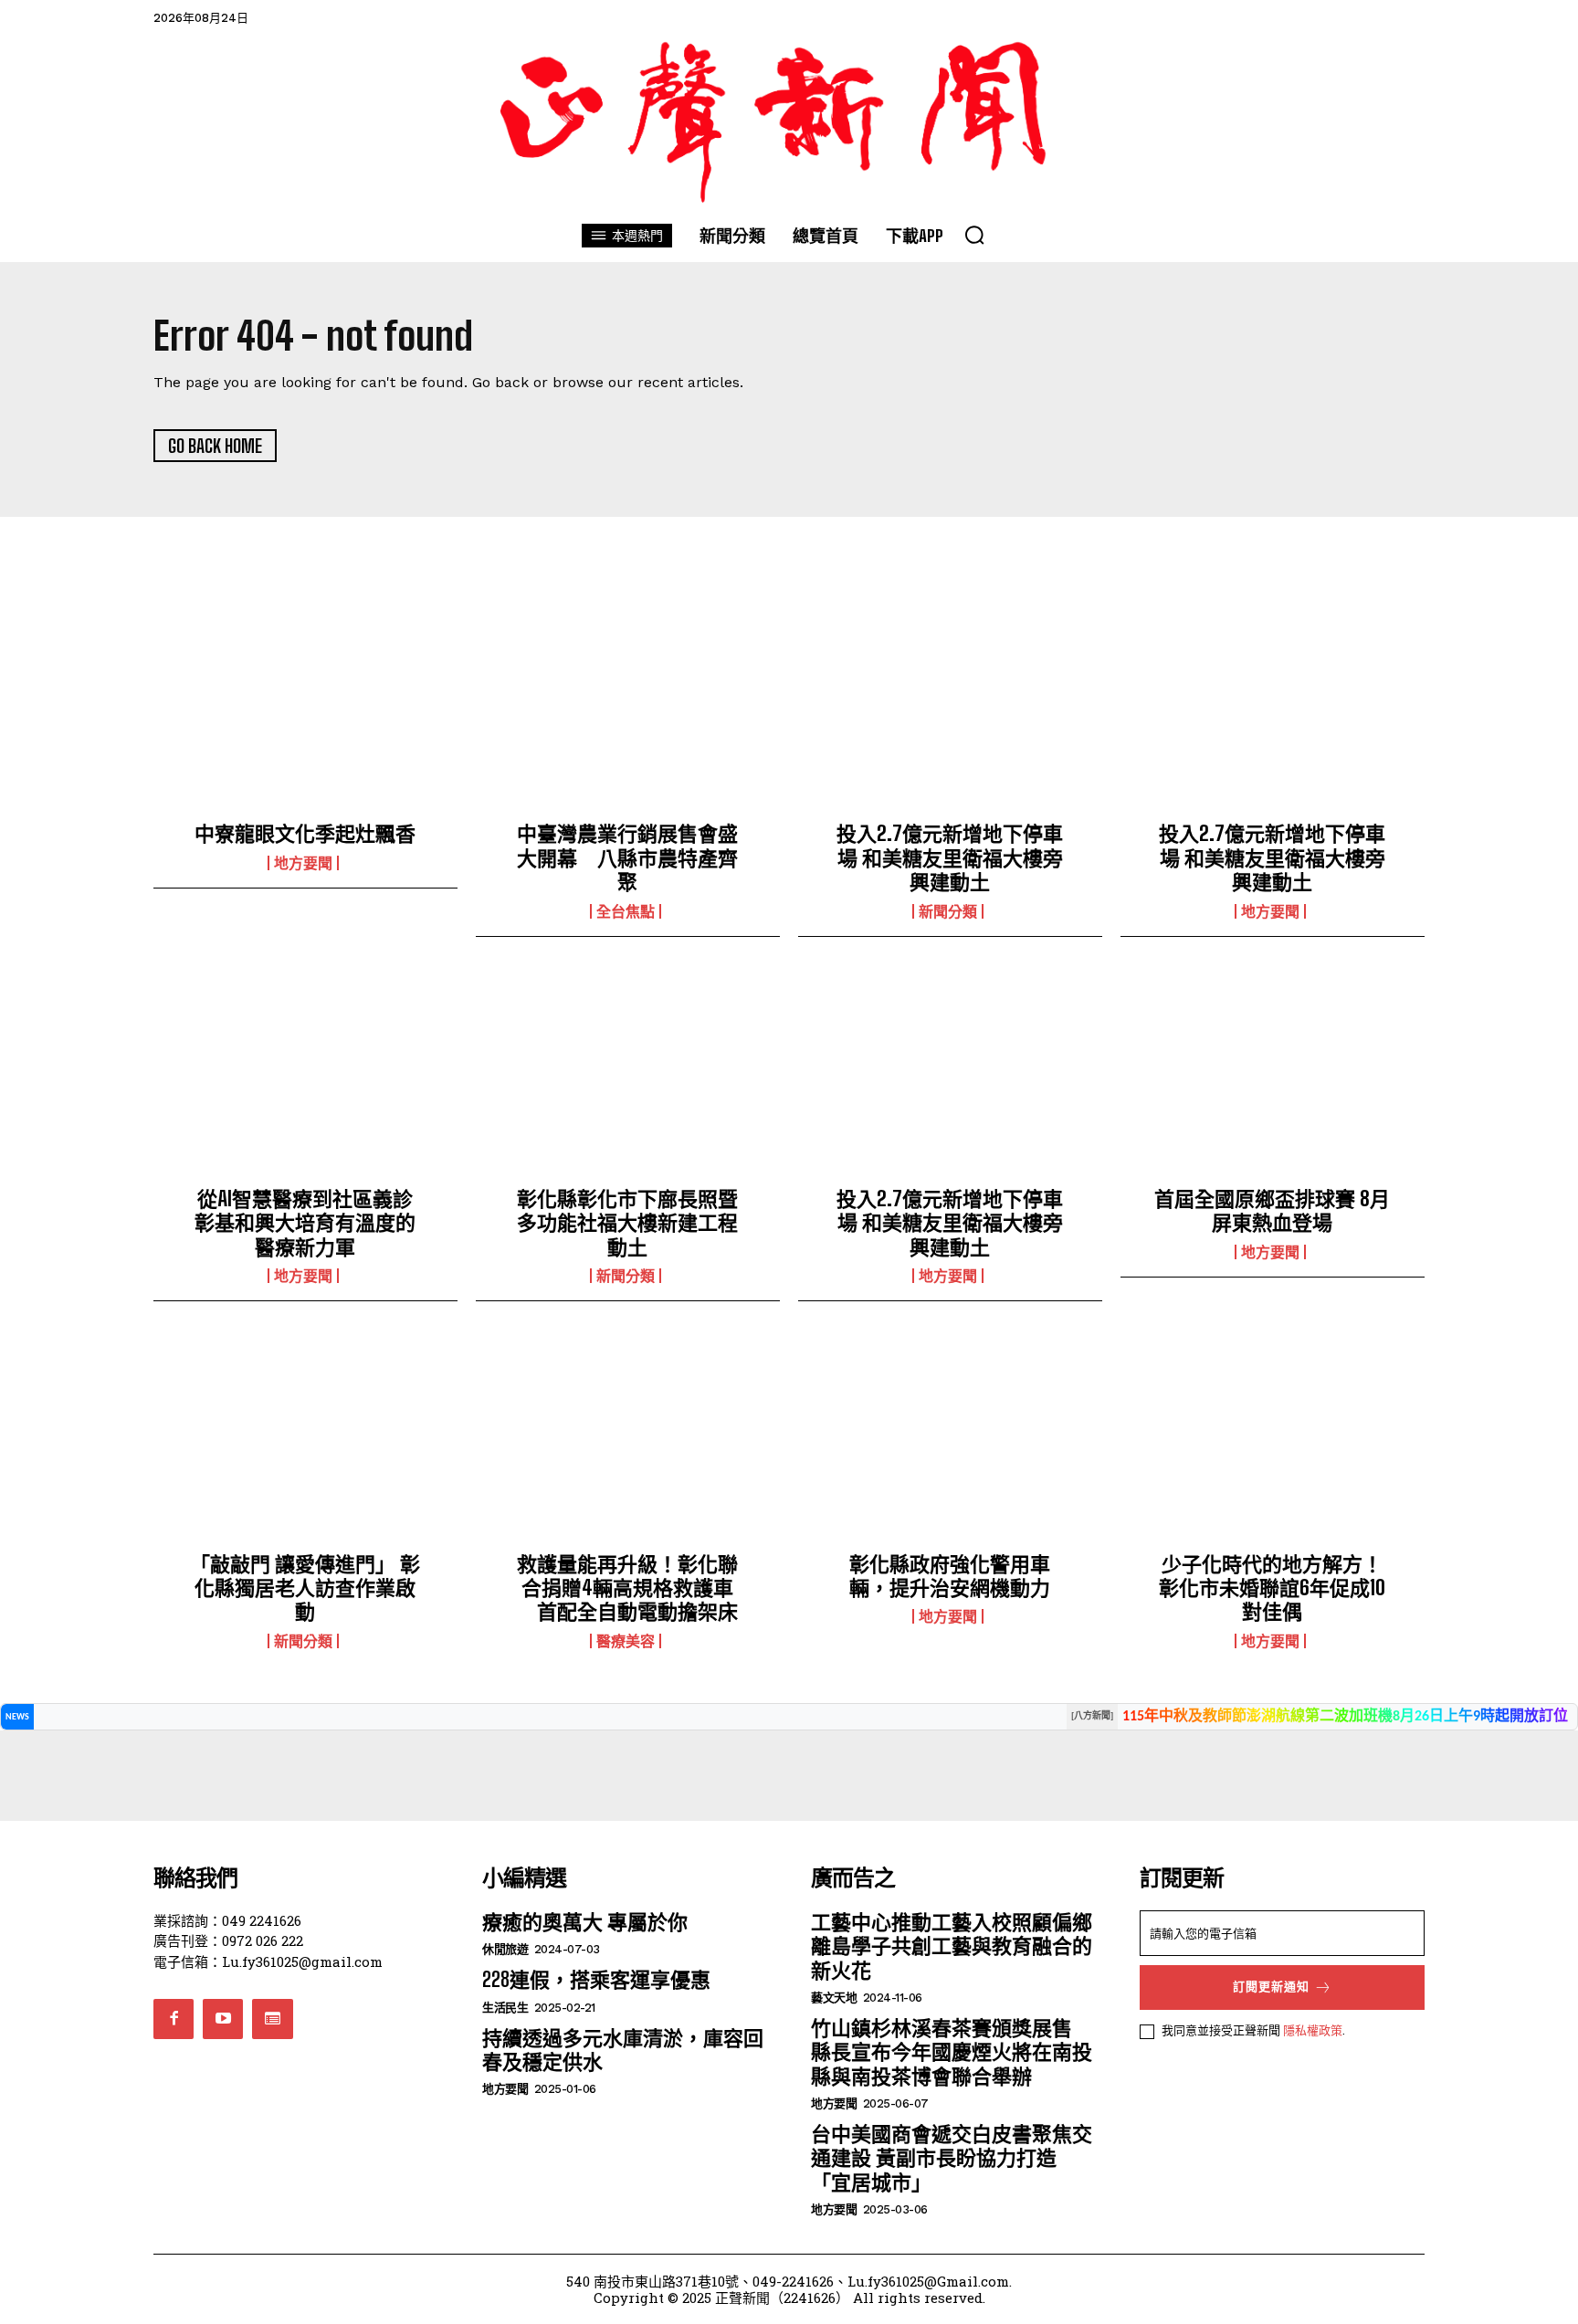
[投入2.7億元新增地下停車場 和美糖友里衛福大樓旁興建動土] (950, 711)
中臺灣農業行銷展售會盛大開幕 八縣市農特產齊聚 (627, 857)
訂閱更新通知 (1271, 1987)
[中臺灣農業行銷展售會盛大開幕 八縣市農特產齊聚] (628, 711)
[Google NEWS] (272, 2019)
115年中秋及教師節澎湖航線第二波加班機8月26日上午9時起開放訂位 (1345, 1717)
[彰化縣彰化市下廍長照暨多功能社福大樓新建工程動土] (628, 1077)
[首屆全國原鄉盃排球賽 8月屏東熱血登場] (1273, 1077)
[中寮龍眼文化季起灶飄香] (305, 711)
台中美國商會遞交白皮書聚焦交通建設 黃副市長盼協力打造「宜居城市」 (952, 2158)
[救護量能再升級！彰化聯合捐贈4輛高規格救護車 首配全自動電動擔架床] (628, 1441)
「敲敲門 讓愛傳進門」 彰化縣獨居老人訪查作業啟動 (305, 1588)
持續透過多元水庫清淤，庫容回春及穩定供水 (623, 2050)
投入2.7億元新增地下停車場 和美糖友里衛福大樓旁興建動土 (950, 857)
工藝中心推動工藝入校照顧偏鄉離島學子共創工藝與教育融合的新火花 (952, 1946)
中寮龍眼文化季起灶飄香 (305, 833)
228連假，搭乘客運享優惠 (596, 1979)
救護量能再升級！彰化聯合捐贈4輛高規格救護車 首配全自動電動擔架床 (627, 1588)
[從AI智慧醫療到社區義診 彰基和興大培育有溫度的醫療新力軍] (305, 1077)
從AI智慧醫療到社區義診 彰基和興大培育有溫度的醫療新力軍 (314, 1223)
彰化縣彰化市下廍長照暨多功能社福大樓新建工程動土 (627, 1223)
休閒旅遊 (505, 1949)
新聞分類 (948, 911)
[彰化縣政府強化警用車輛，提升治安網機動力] (950, 1441)
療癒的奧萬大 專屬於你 (585, 1922)
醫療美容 (626, 1641)
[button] (974, 235)
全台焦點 (626, 911)
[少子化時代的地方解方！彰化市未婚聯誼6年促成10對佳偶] (1273, 1441)
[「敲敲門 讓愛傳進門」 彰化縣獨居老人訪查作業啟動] (305, 1441)
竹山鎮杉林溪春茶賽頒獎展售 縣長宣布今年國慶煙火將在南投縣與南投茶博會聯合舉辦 (952, 2052)
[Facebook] (174, 2019)
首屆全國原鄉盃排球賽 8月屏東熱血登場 (1272, 1210)
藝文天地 (834, 1998)
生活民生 (505, 2008)
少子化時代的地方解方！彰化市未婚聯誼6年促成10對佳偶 (1272, 1588)
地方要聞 (303, 863)
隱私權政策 (1313, 2030)
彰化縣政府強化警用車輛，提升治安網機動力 (950, 1576)
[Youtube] (223, 2019)
